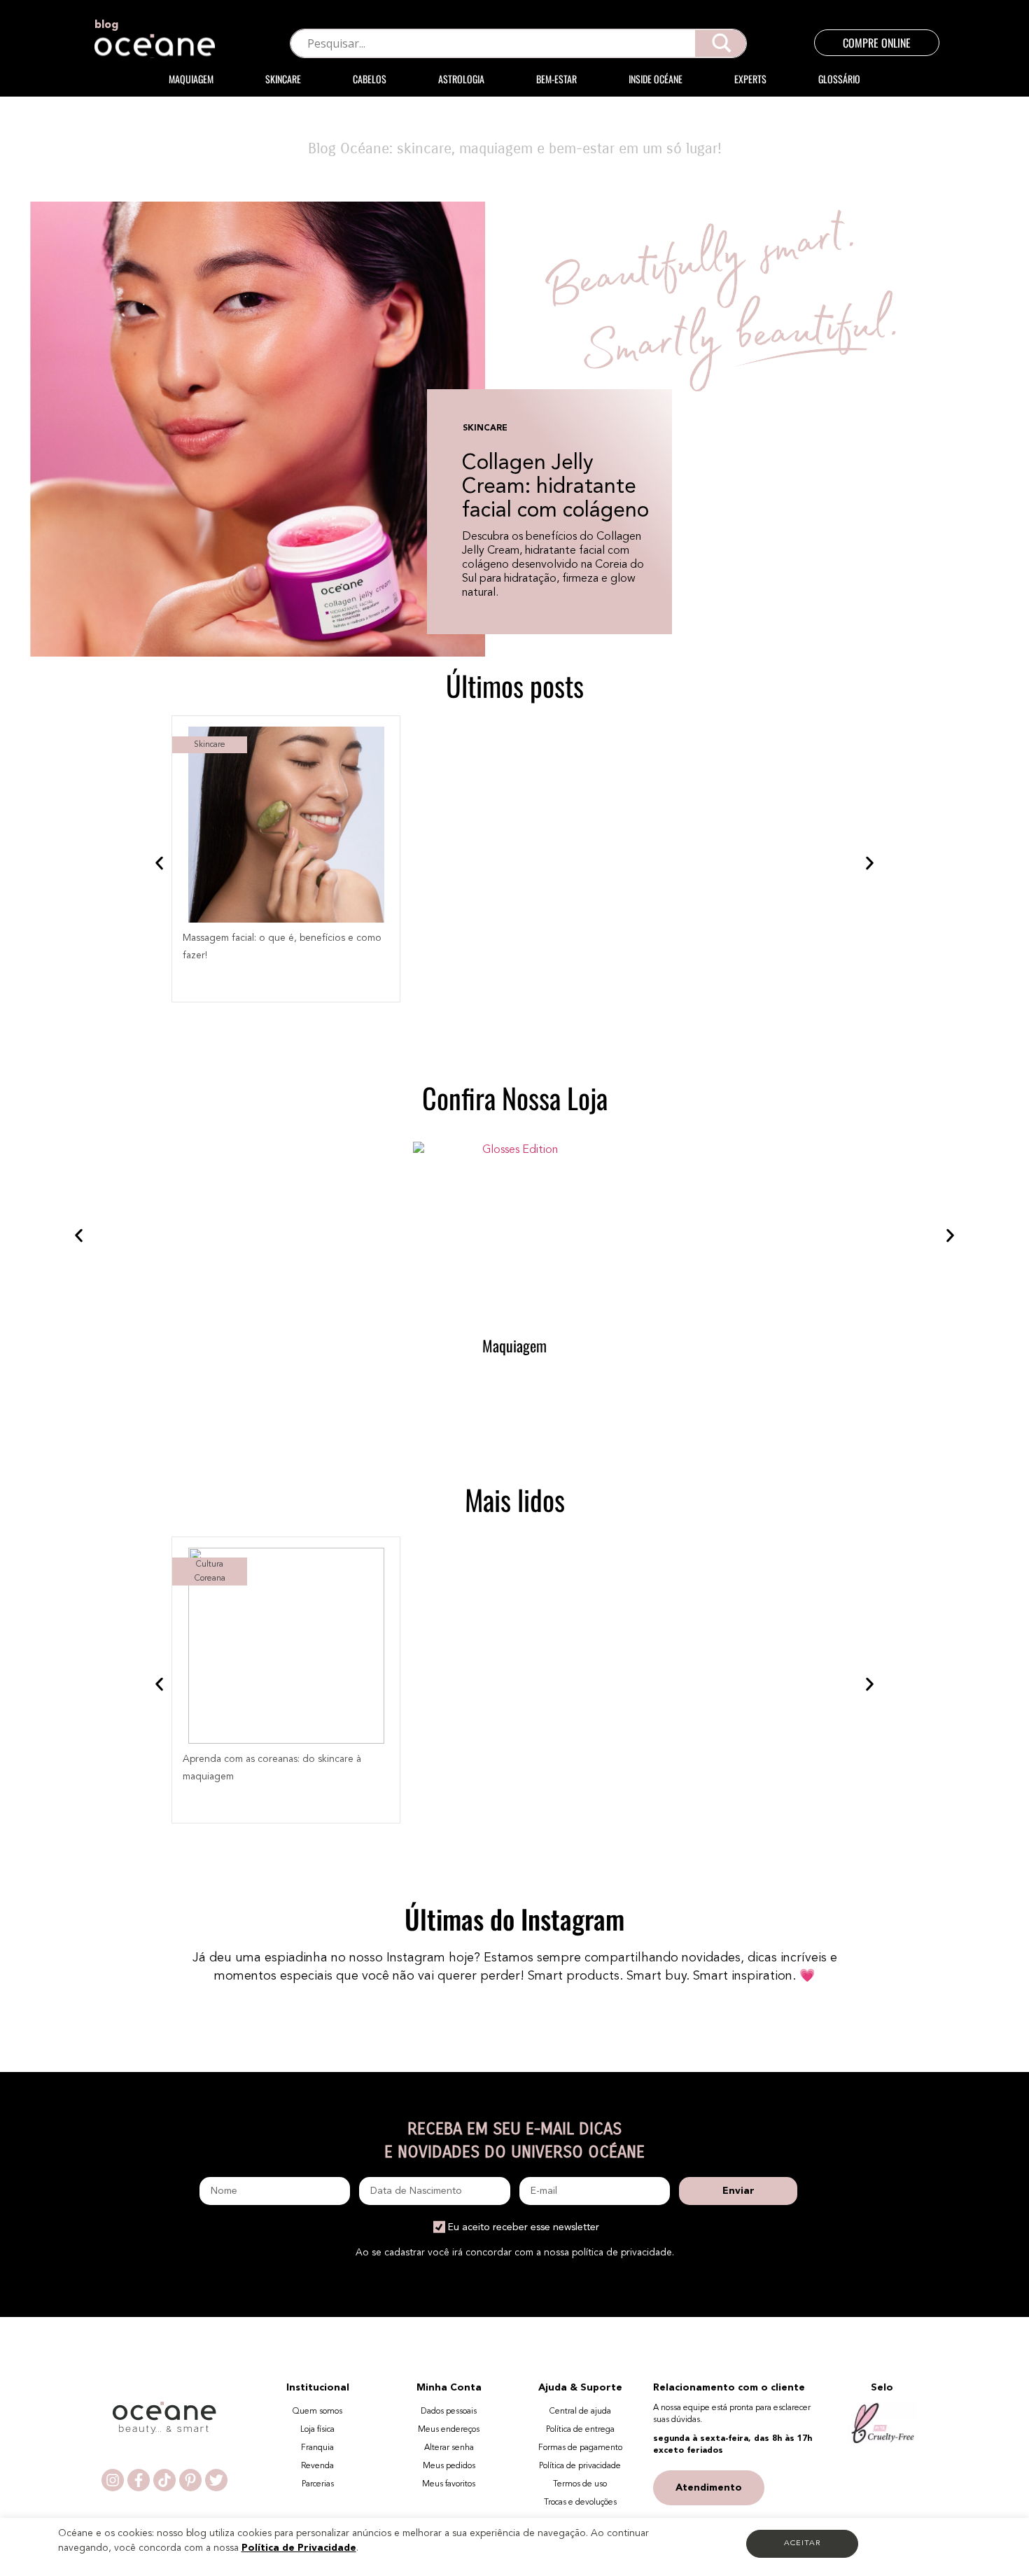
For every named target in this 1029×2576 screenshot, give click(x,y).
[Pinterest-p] (190, 2480)
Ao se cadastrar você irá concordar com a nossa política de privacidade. (515, 2253)
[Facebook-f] (139, 2480)
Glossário (839, 79)
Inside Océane (656, 79)
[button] (159, 863)
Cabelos (370, 79)
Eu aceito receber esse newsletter (524, 2227)
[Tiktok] (164, 2480)
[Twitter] (216, 2480)
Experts (750, 79)
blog (106, 25)
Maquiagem (191, 79)
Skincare (283, 79)
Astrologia (461, 79)
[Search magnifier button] (721, 43)
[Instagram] (113, 2480)
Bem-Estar (556, 79)
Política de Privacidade (299, 2548)
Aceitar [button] (802, 2543)
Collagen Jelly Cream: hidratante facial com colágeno (555, 487)
